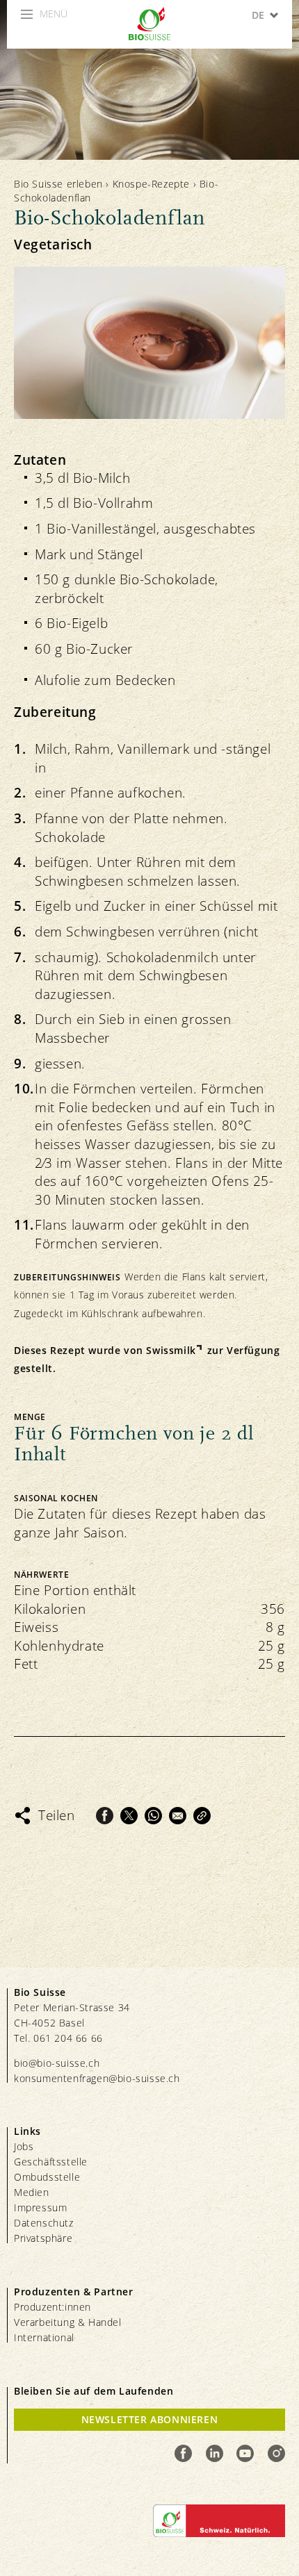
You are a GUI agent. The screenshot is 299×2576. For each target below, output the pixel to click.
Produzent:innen (52, 2307)
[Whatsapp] (153, 1816)
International (44, 2337)
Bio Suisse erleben (58, 184)
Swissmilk (171, 1350)
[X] (129, 1816)
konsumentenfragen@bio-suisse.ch (97, 2078)
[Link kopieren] (202, 1816)
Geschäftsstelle (51, 2162)
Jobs (24, 2146)
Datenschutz (44, 2223)
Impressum (40, 2207)
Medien (32, 2192)
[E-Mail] (178, 1816)
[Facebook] (105, 1816)
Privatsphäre (43, 2238)
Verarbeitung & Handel (68, 2322)
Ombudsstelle (47, 2177)
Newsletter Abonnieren (150, 2419)
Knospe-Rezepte (151, 184)
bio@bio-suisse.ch (57, 2063)
